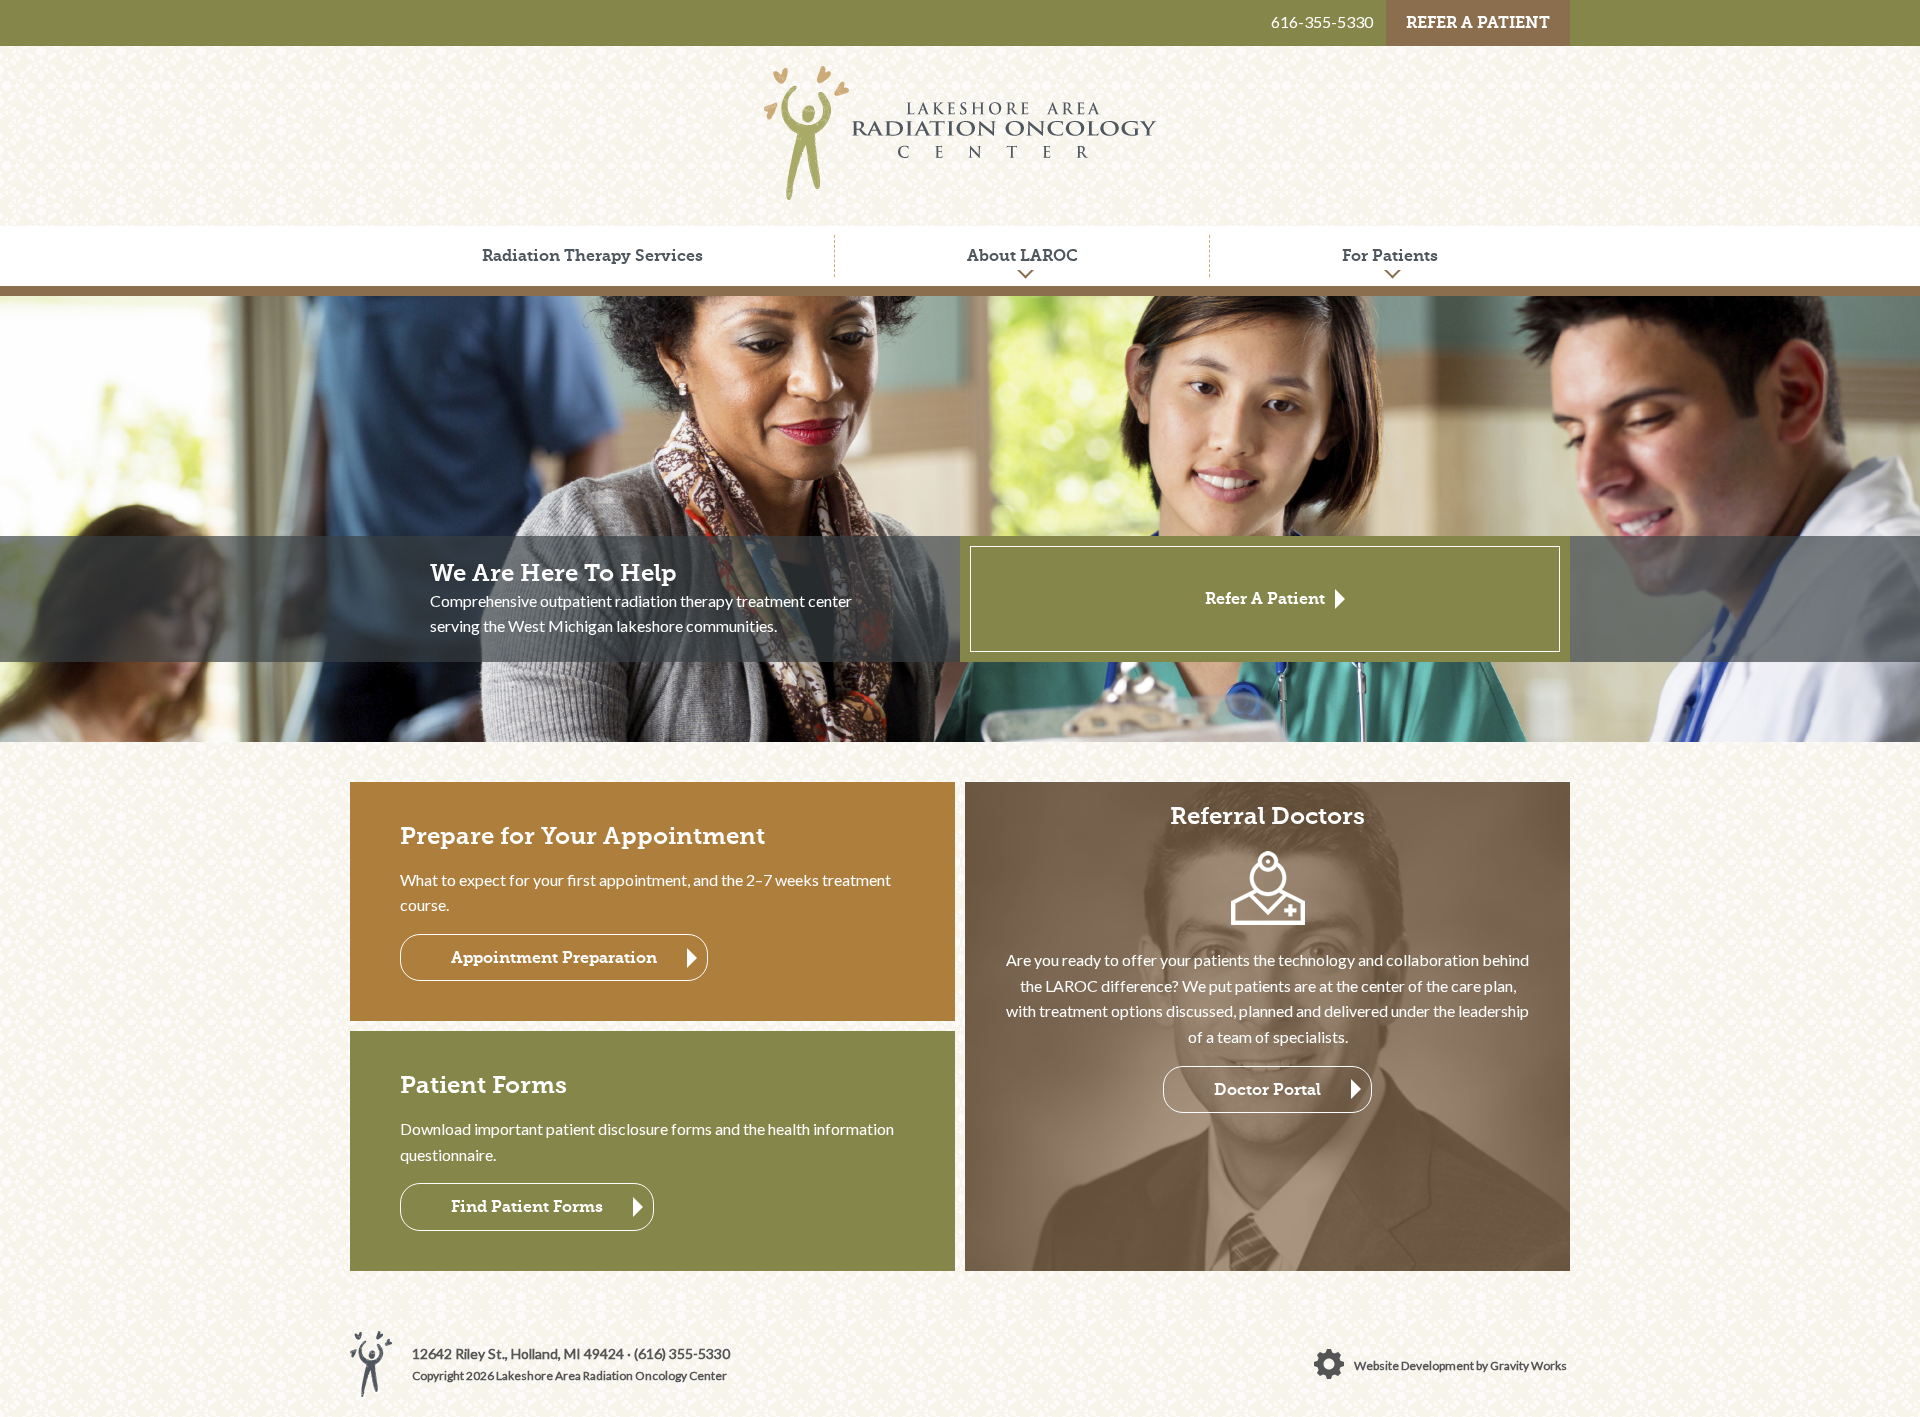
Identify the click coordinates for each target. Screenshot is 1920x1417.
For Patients (1390, 255)
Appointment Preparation (554, 957)
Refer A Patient (1478, 22)
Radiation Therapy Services (592, 255)
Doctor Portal (1267, 1089)
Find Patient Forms (527, 1206)
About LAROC (1022, 255)
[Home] (960, 193)
